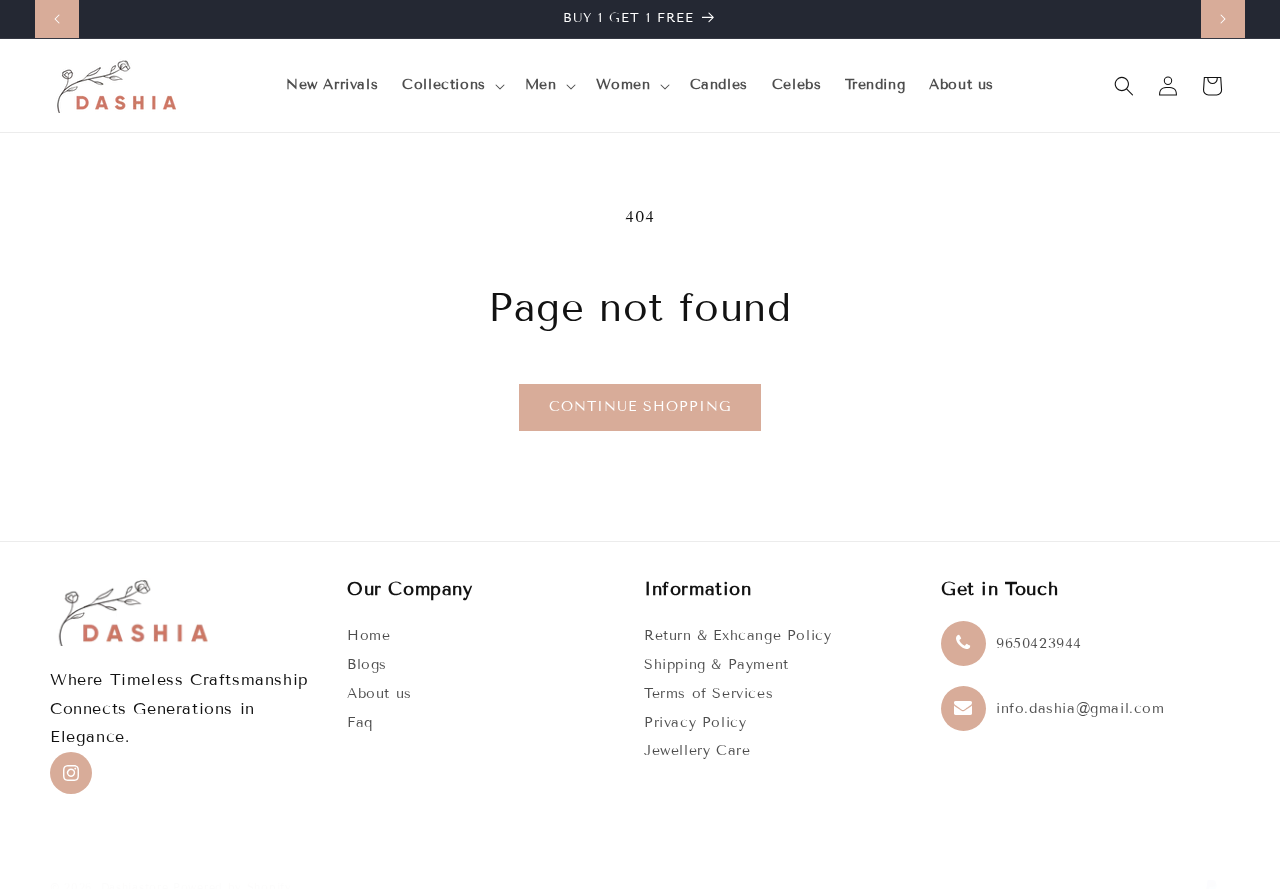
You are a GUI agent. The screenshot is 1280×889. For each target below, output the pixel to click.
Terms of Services (708, 693)
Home (368, 635)
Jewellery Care (697, 750)
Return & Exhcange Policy (737, 635)
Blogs (367, 664)
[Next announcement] (1223, 19)
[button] (451, 85)
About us (379, 693)
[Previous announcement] (57, 19)
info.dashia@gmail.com (1080, 708)
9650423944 (1039, 643)
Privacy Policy (695, 721)
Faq (360, 721)
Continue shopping (640, 406)
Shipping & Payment (716, 664)
